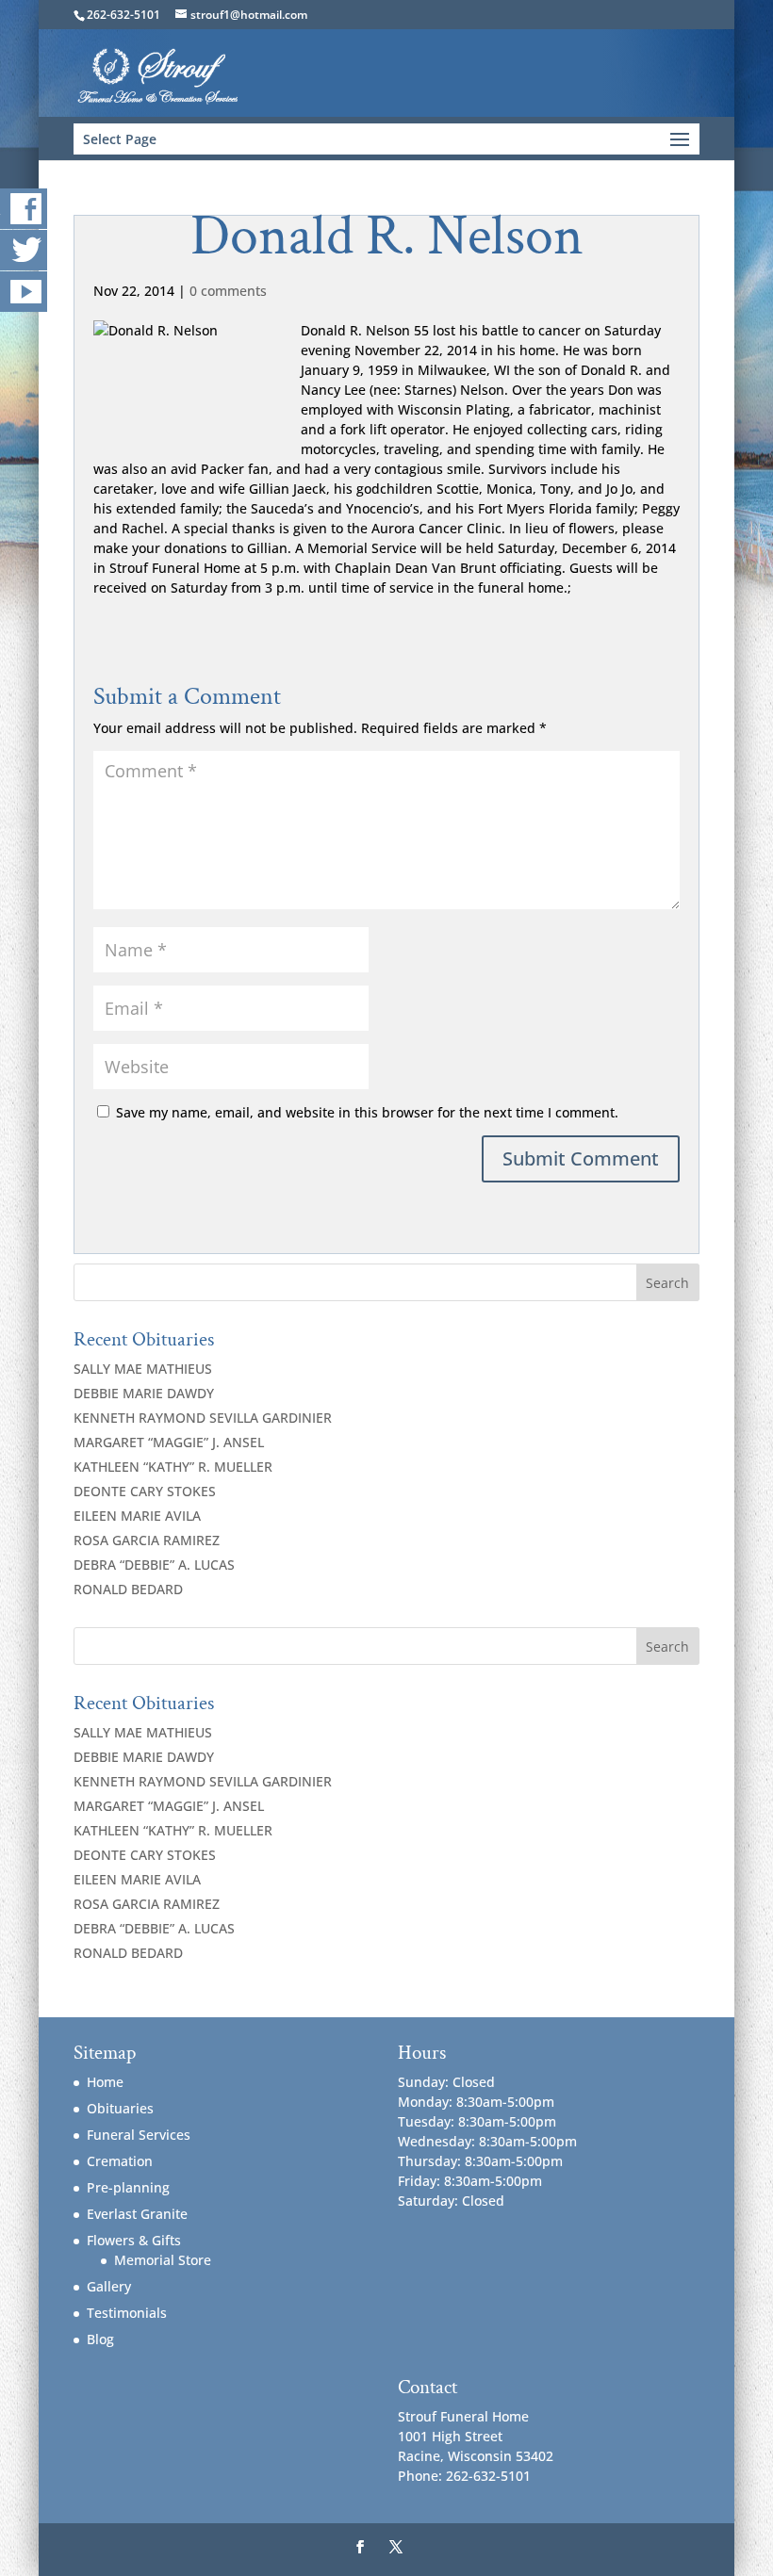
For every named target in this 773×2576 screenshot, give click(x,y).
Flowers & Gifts (134, 2240)
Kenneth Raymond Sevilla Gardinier (203, 1418)
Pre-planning (128, 2187)
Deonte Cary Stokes (145, 1491)
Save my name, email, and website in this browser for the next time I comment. (367, 1112)
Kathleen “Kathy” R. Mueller (173, 1467)
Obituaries (120, 2108)
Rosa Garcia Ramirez (147, 1540)
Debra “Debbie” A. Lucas (154, 1565)
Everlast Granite (137, 2214)
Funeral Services (139, 2135)
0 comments (228, 291)
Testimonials (127, 2313)
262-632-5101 (123, 15)
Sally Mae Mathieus (143, 1369)
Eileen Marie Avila (137, 1516)
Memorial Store (163, 2260)
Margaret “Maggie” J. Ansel (169, 1442)
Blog (100, 2339)
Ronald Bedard (128, 1589)
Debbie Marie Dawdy (144, 1393)
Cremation (120, 2161)
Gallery (109, 2286)
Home (105, 2082)
